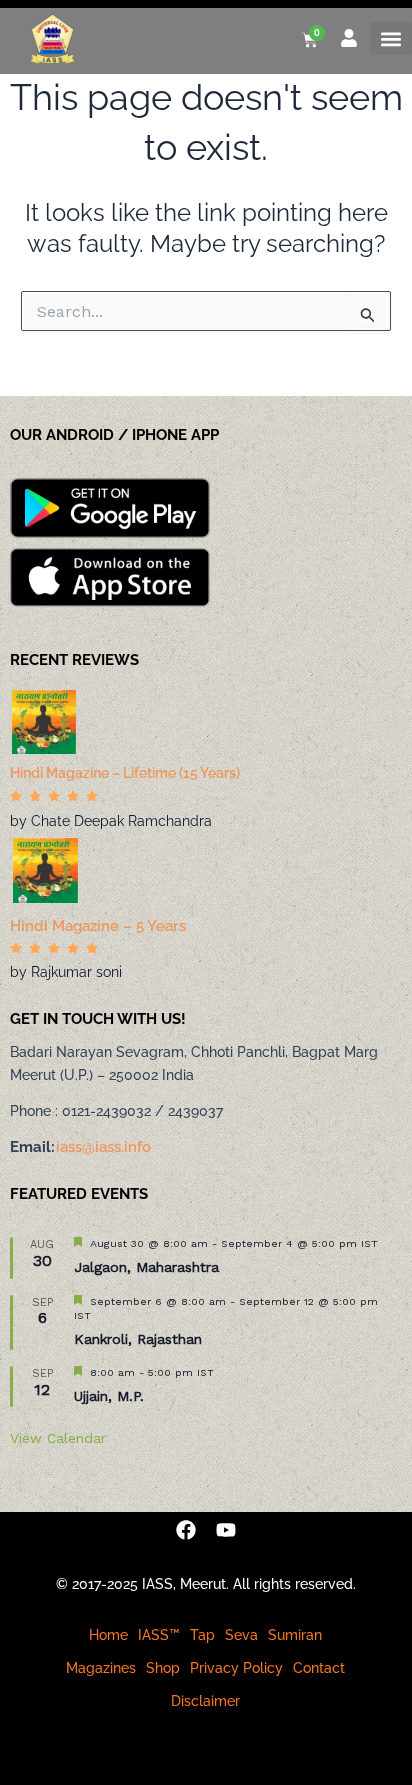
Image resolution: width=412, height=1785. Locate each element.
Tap (202, 1635)
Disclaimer (205, 1701)
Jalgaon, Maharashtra (146, 1267)
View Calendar (58, 1438)
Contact (319, 1668)
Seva (241, 1635)
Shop (163, 1668)
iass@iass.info (103, 1147)
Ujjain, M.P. (109, 1396)
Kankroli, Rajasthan (138, 1339)
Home (108, 1635)
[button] (391, 38)
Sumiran (295, 1635)
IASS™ (159, 1635)
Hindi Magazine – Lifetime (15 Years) (125, 773)
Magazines (101, 1668)
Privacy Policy (236, 1668)
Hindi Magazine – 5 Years (98, 926)
